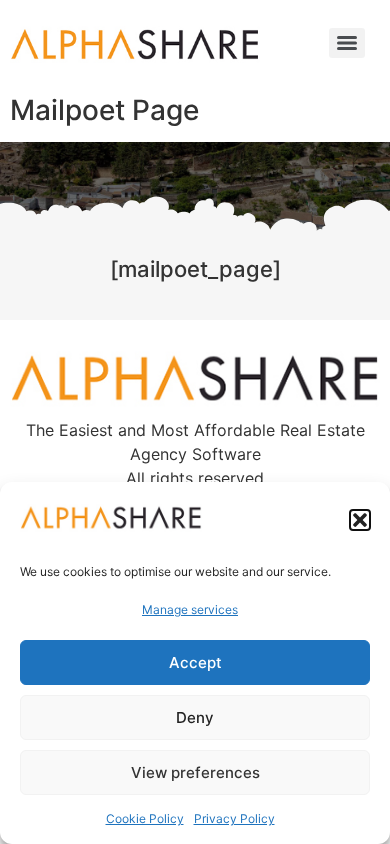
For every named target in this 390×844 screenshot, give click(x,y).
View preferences (195, 772)
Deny (195, 717)
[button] (360, 520)
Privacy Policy (234, 818)
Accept (195, 662)
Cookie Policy (145, 818)
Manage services (190, 609)
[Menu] (347, 43)
